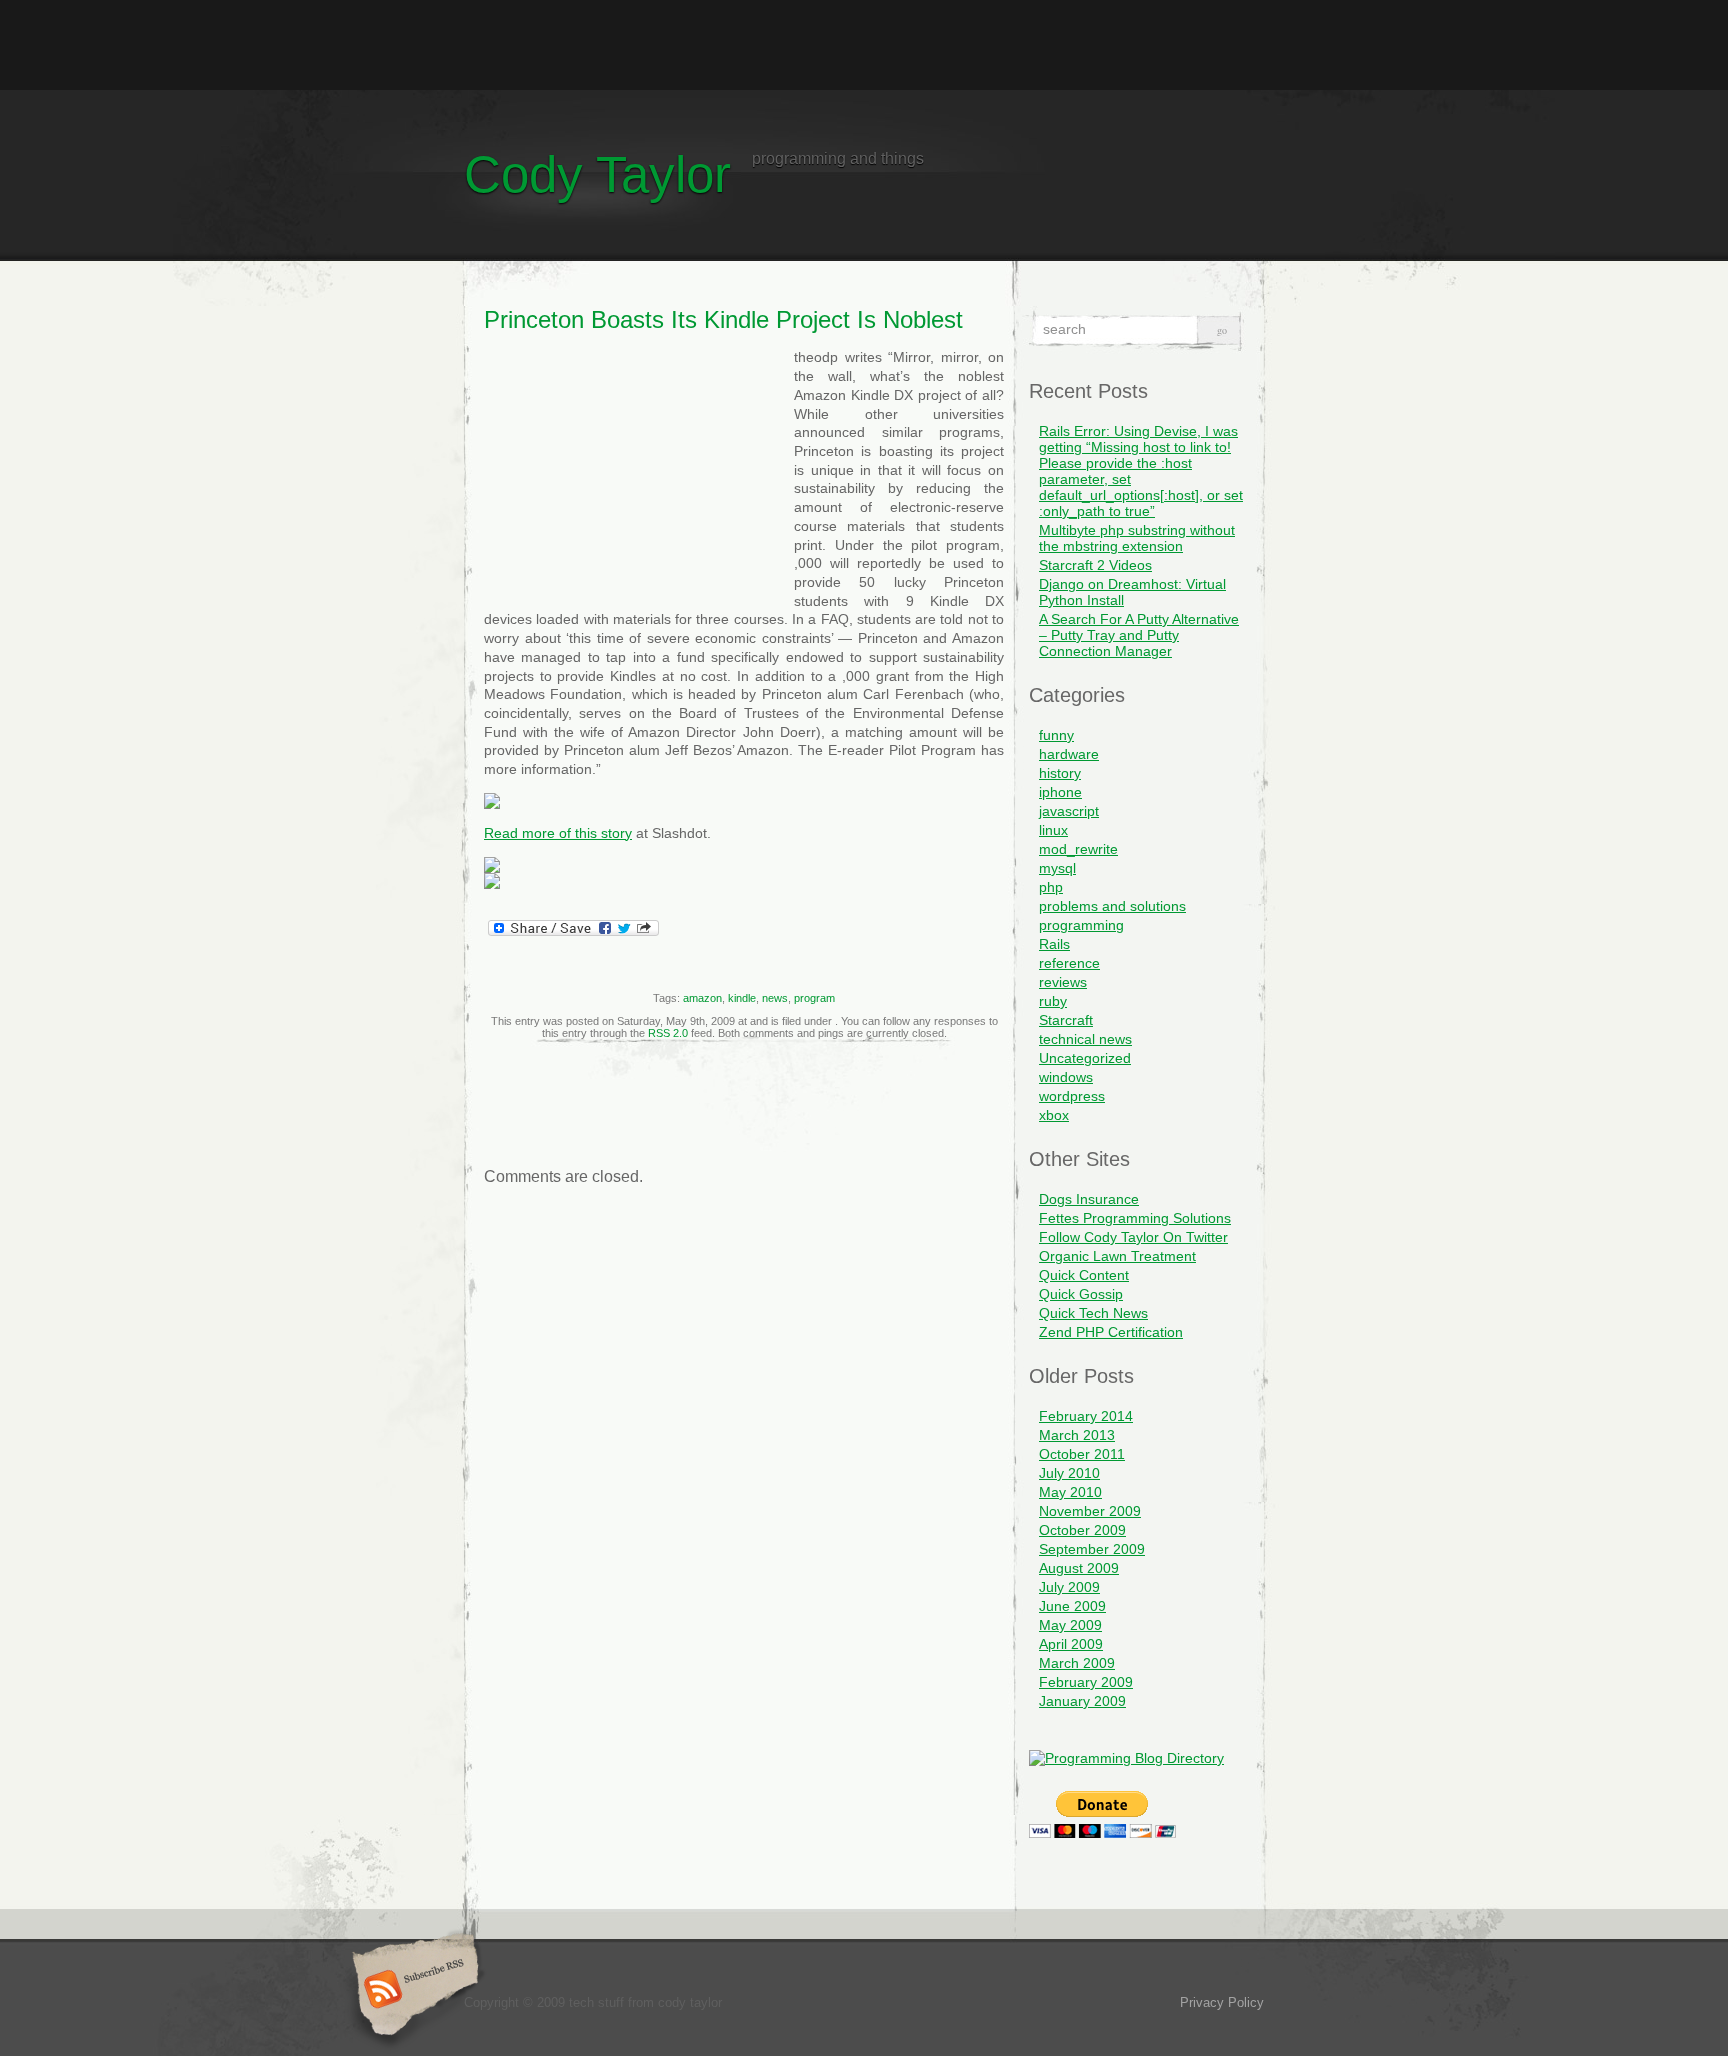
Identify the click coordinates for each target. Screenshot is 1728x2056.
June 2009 (1072, 1606)
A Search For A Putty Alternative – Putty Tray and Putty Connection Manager (1139, 635)
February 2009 (1086, 1682)
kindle (742, 998)
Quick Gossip (1081, 1294)
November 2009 (1090, 1511)
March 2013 (1077, 1435)
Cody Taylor (597, 174)
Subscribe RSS (412, 1991)
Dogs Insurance (1089, 1199)
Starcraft (1066, 1020)
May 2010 (1070, 1492)
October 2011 (1082, 1454)
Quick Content (1084, 1275)
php (1051, 887)
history (1060, 773)
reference (1069, 963)
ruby (1053, 1001)
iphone (1060, 792)
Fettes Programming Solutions (1135, 1218)
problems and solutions (1112, 906)
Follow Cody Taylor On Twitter (1133, 1237)
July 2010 (1069, 1473)
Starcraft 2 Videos (1095, 565)
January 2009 (1082, 1701)
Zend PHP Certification (1111, 1332)
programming (1081, 925)
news (775, 998)
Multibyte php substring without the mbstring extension (1137, 538)
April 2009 (1071, 1644)
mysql (1057, 868)
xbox (1054, 1115)
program (814, 998)
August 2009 (1079, 1568)
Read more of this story (558, 833)
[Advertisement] (864, 45)
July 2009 (1069, 1587)
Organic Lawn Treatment (1117, 1256)
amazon (702, 998)
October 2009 (1082, 1530)
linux (1053, 830)
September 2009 (1092, 1549)
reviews (1063, 982)
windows (1066, 1077)
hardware (1069, 754)
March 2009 (1077, 1663)
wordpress (1072, 1096)
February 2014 (1086, 1416)
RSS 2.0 (668, 1033)
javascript (1069, 811)
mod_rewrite (1078, 849)
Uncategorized (1085, 1058)
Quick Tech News (1093, 1313)
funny (1056, 735)
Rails (1054, 944)
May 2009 (1070, 1625)
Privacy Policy (1222, 2002)
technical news (1085, 1039)
